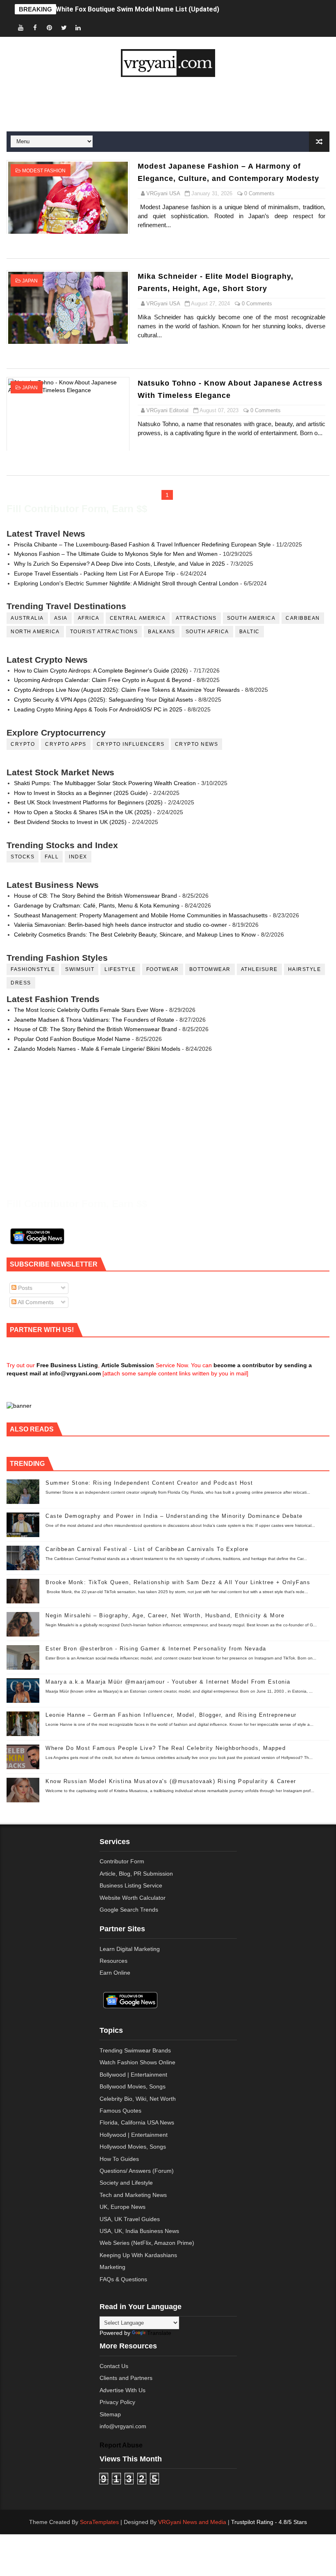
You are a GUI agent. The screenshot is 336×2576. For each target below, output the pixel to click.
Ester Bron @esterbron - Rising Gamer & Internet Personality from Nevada (156, 1649)
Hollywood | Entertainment (134, 2135)
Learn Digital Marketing (130, 1949)
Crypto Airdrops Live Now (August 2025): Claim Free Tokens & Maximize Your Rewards (127, 690)
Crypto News (197, 744)
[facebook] (35, 28)
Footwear (163, 969)
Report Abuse (121, 2445)
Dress (21, 983)
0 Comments (259, 193)
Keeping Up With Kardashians (138, 2255)
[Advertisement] (168, 104)
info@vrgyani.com (123, 2426)
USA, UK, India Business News (139, 2231)
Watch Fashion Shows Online (137, 2062)
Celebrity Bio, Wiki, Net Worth (138, 2099)
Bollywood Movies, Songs (133, 2086)
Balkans (162, 632)
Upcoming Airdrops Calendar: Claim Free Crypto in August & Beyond (103, 680)
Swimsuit (80, 969)
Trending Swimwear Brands (135, 2050)
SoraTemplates (99, 2522)
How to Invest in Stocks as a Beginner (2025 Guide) (81, 793)
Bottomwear (210, 969)
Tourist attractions (104, 632)
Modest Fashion (44, 171)
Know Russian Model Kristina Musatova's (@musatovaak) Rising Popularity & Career (171, 1781)
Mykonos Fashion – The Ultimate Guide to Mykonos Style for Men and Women (116, 554)
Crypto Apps (66, 744)
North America (35, 632)
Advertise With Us (123, 2390)
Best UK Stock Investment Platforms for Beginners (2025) (88, 802)
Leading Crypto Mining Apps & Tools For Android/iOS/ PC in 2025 (98, 709)
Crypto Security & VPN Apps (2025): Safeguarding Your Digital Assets (103, 700)
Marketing (112, 2267)
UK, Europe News (123, 2207)
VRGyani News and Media (192, 2522)
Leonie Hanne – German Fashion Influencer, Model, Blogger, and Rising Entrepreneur (171, 1715)
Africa (89, 618)
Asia (61, 618)
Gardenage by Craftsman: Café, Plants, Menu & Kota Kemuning (97, 905)
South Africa (207, 632)
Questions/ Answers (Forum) (137, 2171)
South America (251, 618)
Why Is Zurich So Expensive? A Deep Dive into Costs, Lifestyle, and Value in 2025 (119, 564)
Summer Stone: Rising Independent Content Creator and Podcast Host (149, 1483)
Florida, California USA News (137, 2122)
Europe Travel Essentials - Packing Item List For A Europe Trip (94, 573)
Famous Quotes (120, 2111)
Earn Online (115, 1973)
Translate (159, 2333)
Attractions (196, 618)
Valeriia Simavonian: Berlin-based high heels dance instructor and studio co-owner (120, 925)
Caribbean (303, 618)
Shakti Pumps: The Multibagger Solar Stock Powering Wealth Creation (105, 783)
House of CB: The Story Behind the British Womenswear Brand (95, 896)
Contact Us (114, 2366)
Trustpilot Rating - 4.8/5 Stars (269, 2522)
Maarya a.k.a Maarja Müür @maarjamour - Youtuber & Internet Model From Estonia (168, 1682)
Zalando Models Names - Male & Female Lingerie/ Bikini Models (97, 1049)
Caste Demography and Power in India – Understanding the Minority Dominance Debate (174, 1516)
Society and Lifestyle (126, 2183)
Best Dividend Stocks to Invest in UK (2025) (70, 822)
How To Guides (119, 2159)
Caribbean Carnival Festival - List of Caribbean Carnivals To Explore (147, 1549)
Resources (114, 1961)
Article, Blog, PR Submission (136, 1874)
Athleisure (259, 969)
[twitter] (64, 28)
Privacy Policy (117, 2402)
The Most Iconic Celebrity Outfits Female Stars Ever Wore (89, 1010)
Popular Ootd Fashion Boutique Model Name (72, 1039)
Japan (30, 281)
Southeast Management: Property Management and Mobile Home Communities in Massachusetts (141, 915)
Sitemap (110, 2414)
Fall (52, 857)
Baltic (250, 632)
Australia (27, 618)
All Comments (35, 1302)
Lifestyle (120, 969)
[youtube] (21, 28)
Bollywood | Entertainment (133, 2075)
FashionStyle (33, 969)
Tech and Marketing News (133, 2195)
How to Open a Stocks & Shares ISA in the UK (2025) (83, 812)
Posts (24, 1288)
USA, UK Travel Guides (130, 2219)
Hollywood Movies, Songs (133, 2147)
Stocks (23, 857)
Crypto (23, 744)
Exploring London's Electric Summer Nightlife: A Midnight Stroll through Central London (126, 583)
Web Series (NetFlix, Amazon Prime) (147, 2243)
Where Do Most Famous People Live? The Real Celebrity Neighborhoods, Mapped (166, 1748)
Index (78, 857)
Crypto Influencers (131, 744)
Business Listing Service (131, 1885)
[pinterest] (50, 28)
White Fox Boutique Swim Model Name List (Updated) (137, 9)
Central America (138, 618)
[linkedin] (78, 28)
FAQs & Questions (123, 2279)
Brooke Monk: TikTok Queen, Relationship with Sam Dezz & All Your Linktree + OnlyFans (178, 1582)
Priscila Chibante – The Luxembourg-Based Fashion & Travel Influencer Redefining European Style (142, 544)
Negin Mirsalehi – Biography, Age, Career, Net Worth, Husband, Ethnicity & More (165, 1615)
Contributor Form (122, 1861)
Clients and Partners (126, 2378)
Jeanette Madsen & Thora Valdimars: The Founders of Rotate (94, 1020)
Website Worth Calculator (133, 1898)
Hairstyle (305, 969)
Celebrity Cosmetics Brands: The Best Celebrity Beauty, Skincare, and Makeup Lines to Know (135, 935)
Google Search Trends (129, 1910)
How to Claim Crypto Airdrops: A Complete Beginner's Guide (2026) (101, 671)
